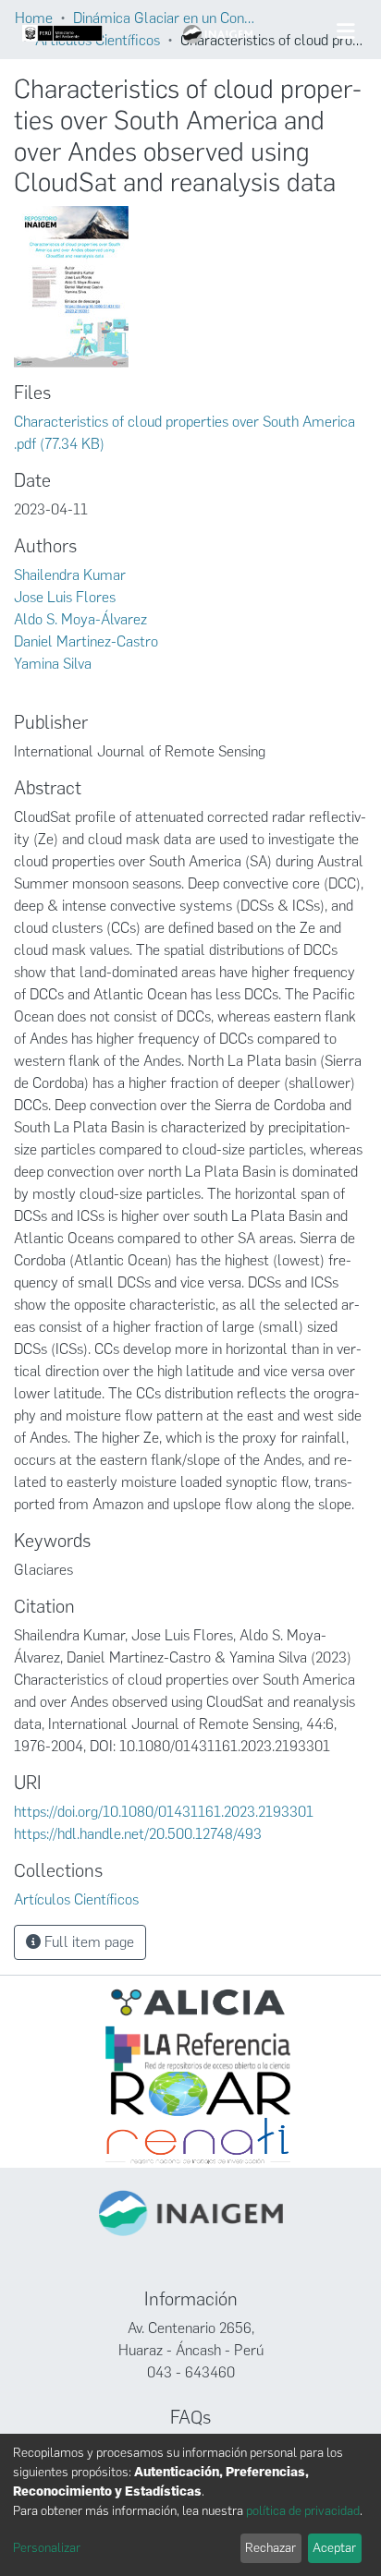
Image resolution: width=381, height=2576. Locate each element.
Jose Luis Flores (65, 597)
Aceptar (334, 2548)
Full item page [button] (87, 1942)
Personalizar (47, 2548)
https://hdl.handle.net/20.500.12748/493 (138, 1834)
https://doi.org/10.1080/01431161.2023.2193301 (164, 1812)
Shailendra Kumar (70, 575)
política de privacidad (303, 2511)
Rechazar (270, 2548)
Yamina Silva (53, 664)
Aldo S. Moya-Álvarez (80, 619)
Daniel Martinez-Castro (86, 641)
